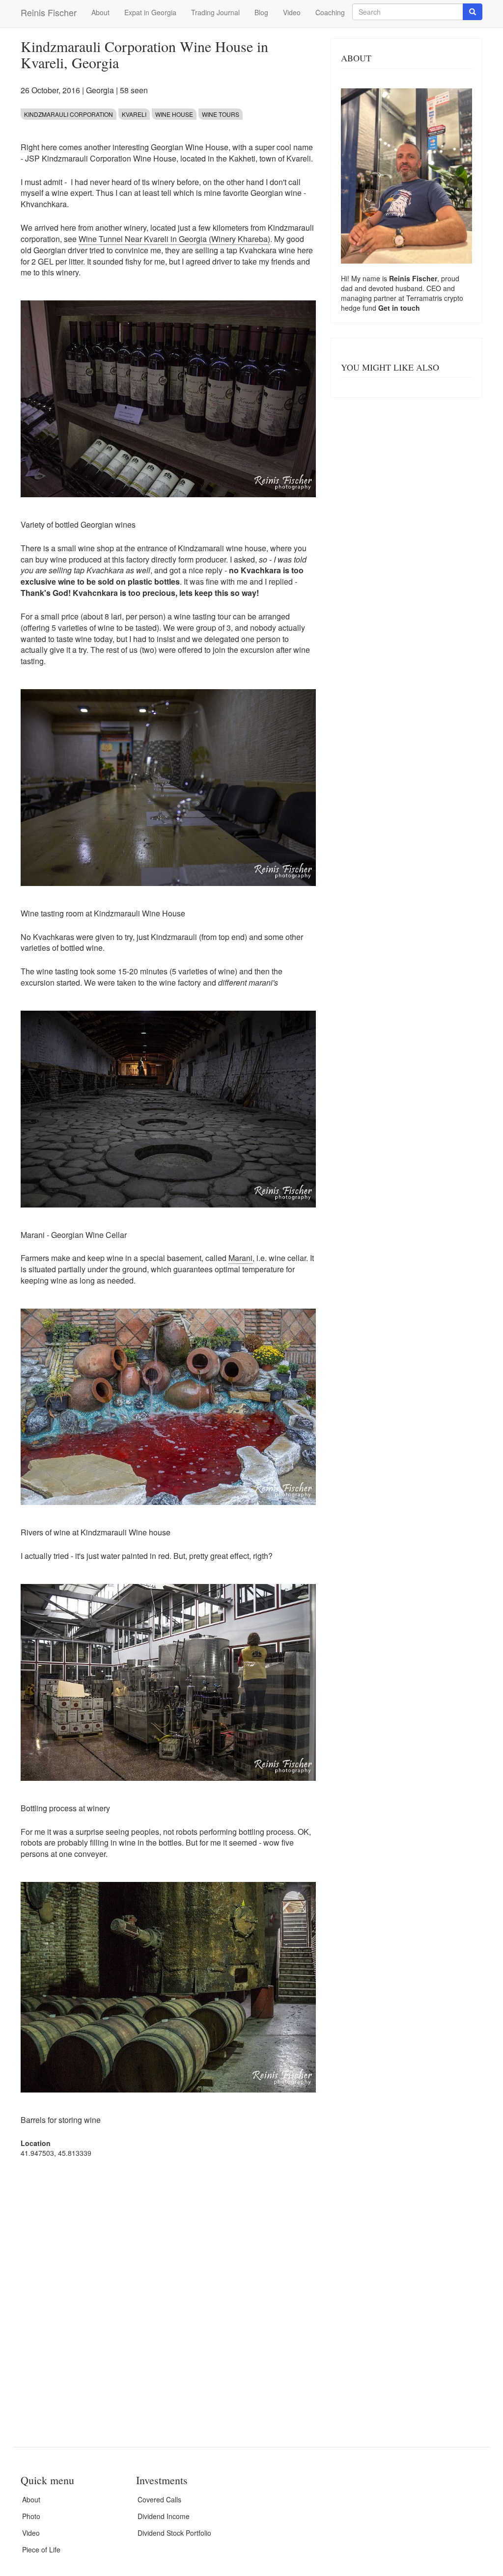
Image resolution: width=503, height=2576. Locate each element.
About (100, 12)
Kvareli (134, 114)
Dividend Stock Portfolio (174, 2533)
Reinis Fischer (49, 12)
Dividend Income (164, 2516)
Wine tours (221, 114)
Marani (240, 1258)
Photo (31, 2516)
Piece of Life (41, 2549)
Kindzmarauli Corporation (69, 114)
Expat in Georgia (150, 12)
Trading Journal (215, 12)
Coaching (330, 12)
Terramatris (425, 298)
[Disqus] (168, 2290)
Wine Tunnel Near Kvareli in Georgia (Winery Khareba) (174, 239)
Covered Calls (159, 2499)
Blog (261, 12)
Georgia (100, 90)
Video (292, 12)
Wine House (174, 114)
